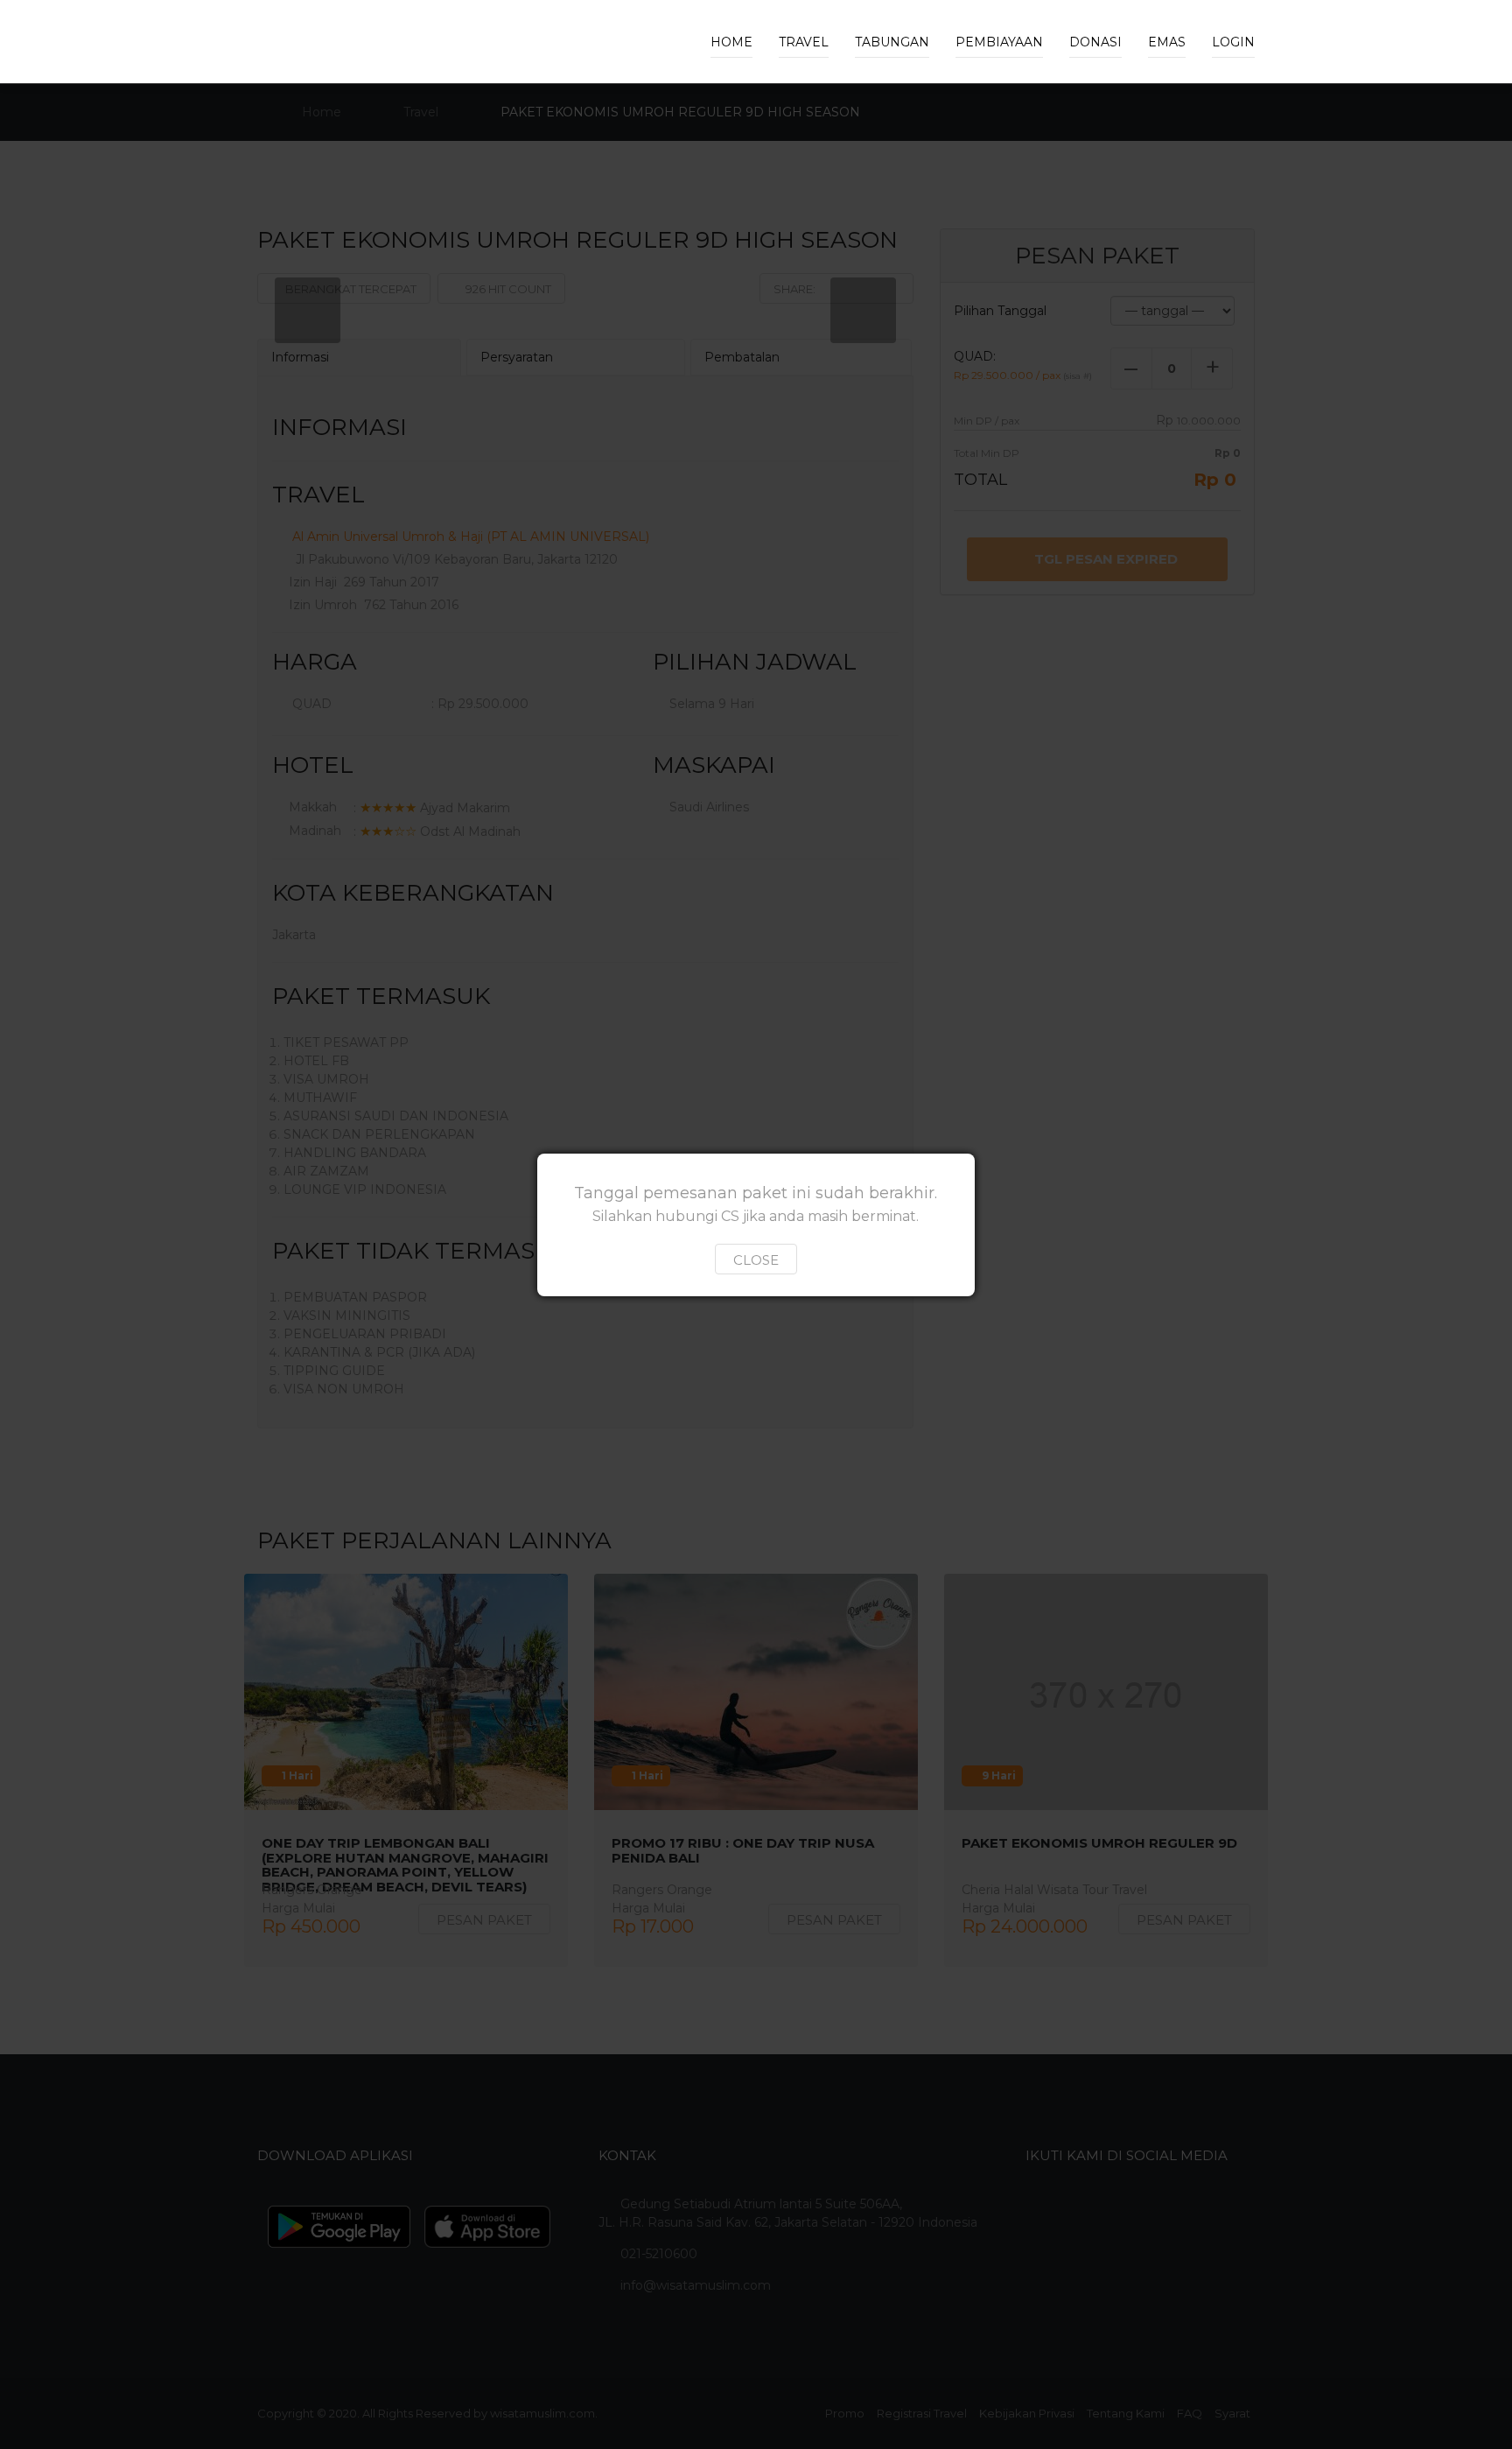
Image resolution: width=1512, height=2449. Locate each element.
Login (1233, 42)
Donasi (1095, 42)
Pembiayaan (999, 42)
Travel (804, 42)
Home (731, 42)
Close (756, 1260)
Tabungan (892, 42)
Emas (1167, 42)
